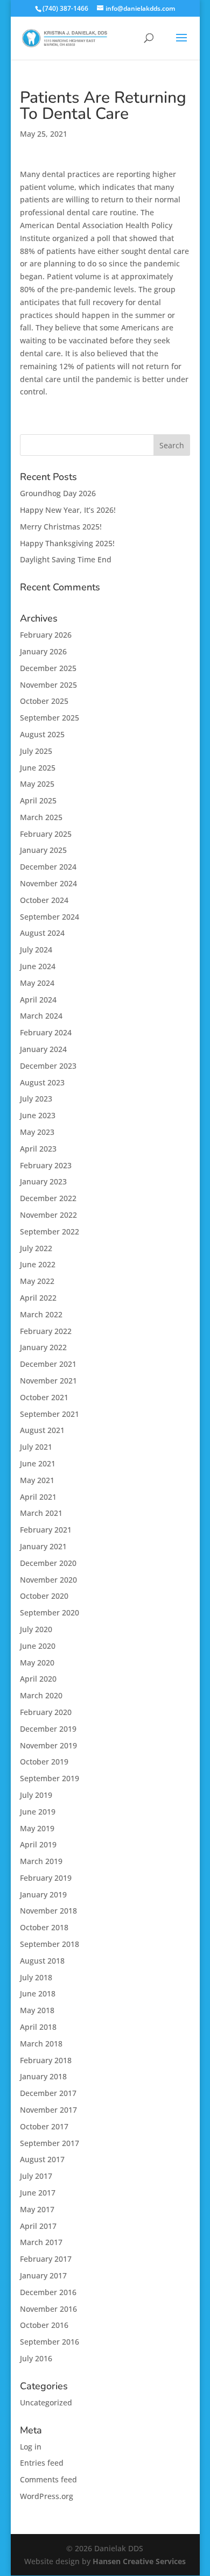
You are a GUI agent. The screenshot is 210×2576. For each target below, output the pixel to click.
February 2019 (46, 1878)
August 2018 (42, 1961)
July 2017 (36, 2176)
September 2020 (50, 1612)
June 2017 (38, 2193)
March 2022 (41, 1314)
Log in (31, 2447)
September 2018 (50, 1944)
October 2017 (44, 2126)
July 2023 (36, 1099)
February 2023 (46, 1165)
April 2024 (38, 1000)
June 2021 (38, 1463)
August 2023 (42, 1082)
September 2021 (50, 1414)
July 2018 (36, 1977)
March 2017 (41, 2242)
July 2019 (36, 1795)
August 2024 (42, 933)
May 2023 (37, 1132)
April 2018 (38, 2027)
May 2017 (37, 2209)
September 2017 (50, 2143)
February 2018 (46, 2060)
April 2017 (38, 2226)
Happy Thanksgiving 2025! (67, 543)
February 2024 (46, 1032)
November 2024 (48, 883)
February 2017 (46, 2259)
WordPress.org (47, 2496)
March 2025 (41, 817)
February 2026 (46, 635)
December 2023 (48, 1066)
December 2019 (48, 1729)
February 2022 (46, 1331)
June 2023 (38, 1115)
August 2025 (42, 734)
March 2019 (41, 1861)
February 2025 (46, 834)
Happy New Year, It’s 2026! (68, 510)
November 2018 (48, 1911)
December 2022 (48, 1198)
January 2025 (43, 850)
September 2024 (50, 917)
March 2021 (41, 1513)
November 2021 (48, 1381)
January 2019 (43, 1894)
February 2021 (46, 1530)
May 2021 (37, 1480)
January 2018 (43, 2076)
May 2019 (37, 1828)
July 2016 (36, 2358)
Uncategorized (46, 2402)
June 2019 (38, 1812)
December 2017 (48, 2093)
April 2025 (38, 800)
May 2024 (37, 983)
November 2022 (48, 1215)
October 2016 (44, 2325)
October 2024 (44, 900)
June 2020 (38, 1646)
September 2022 (50, 1231)
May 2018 (37, 2010)
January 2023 (43, 1181)
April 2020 (38, 1679)
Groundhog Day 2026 (58, 493)
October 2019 (44, 1762)
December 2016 (48, 2292)
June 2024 (38, 966)
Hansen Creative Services (139, 2561)
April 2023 (38, 1149)
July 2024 (36, 950)
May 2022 (37, 1281)
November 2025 (48, 685)
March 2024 (41, 1016)
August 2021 (42, 1430)
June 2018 (38, 1993)
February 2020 (46, 1712)
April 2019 (38, 1844)
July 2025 (36, 751)
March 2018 (41, 2044)
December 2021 (48, 1364)
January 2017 (43, 2275)
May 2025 (37, 784)
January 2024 (43, 1049)
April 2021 (38, 1497)
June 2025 (38, 768)
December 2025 (48, 668)
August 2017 (42, 2159)
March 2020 (41, 1695)
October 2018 (44, 1927)
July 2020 (36, 1629)
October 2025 (44, 701)
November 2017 (48, 2110)
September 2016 (50, 2342)
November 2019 (48, 1745)
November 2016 (48, 2309)
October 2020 (44, 1596)
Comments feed (48, 2479)
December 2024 (48, 867)
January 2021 (43, 1546)
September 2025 (50, 718)
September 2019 (50, 1778)
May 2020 (37, 1663)
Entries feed (42, 2463)
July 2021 (36, 1447)
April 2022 (38, 1298)
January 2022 (43, 1347)
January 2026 (43, 651)
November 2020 (48, 1580)
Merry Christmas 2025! (61, 527)
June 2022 (38, 1264)
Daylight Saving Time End (66, 559)
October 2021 (44, 1397)
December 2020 (48, 1563)
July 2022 (36, 1248)
